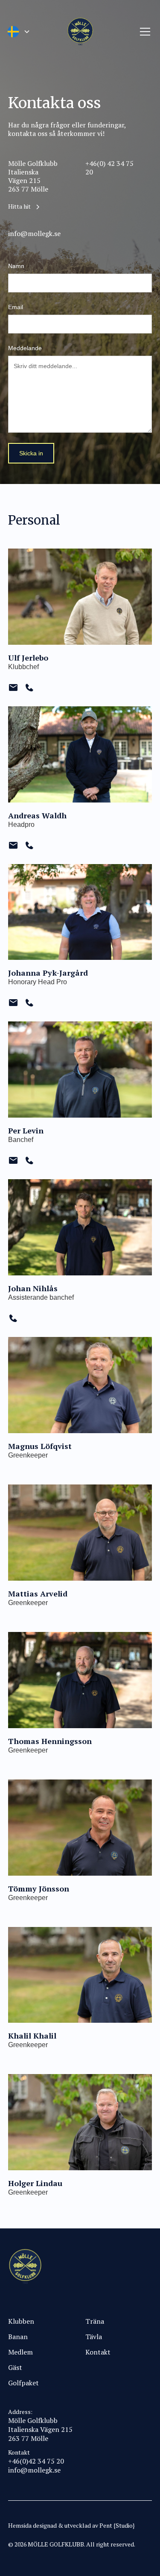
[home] (80, 32)
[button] (18, 32)
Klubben (21, 2321)
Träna (95, 2321)
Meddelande (25, 348)
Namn (16, 266)
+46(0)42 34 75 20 (36, 2461)
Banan (18, 2337)
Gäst (15, 2367)
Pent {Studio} (117, 2525)
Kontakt (98, 2352)
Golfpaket (23, 2383)
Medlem (20, 2352)
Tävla (94, 2337)
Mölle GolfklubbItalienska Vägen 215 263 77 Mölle (40, 2429)
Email (16, 307)
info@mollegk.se (34, 2470)
